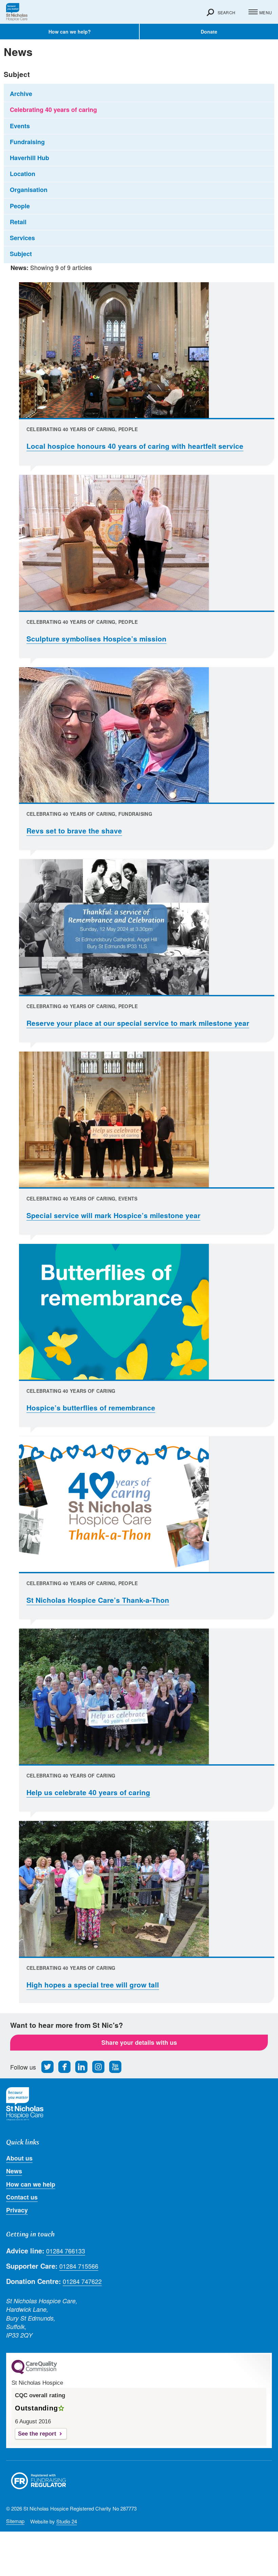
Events (20, 126)
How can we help (31, 2184)
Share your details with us (139, 2042)
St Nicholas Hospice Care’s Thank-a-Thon (98, 1600)
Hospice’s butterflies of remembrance (91, 1408)
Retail (18, 222)
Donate (209, 32)
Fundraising (27, 142)
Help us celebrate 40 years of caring (88, 1792)
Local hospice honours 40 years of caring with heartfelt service (135, 446)
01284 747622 (82, 2281)
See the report (37, 2434)
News (14, 2171)
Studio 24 (67, 2521)
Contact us (22, 2197)
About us (19, 2158)
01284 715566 (79, 2266)
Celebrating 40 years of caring (53, 110)
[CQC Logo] (34, 2372)
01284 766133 (66, 2251)
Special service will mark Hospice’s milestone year (113, 1215)
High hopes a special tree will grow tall (93, 1985)
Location (23, 174)
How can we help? (70, 32)
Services (22, 238)
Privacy (17, 2210)
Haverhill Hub (29, 158)
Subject (21, 254)
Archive (21, 94)
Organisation (29, 190)
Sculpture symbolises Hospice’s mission (96, 639)
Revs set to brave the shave (74, 831)
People (20, 206)
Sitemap (15, 2521)
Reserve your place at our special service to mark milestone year (138, 1023)
